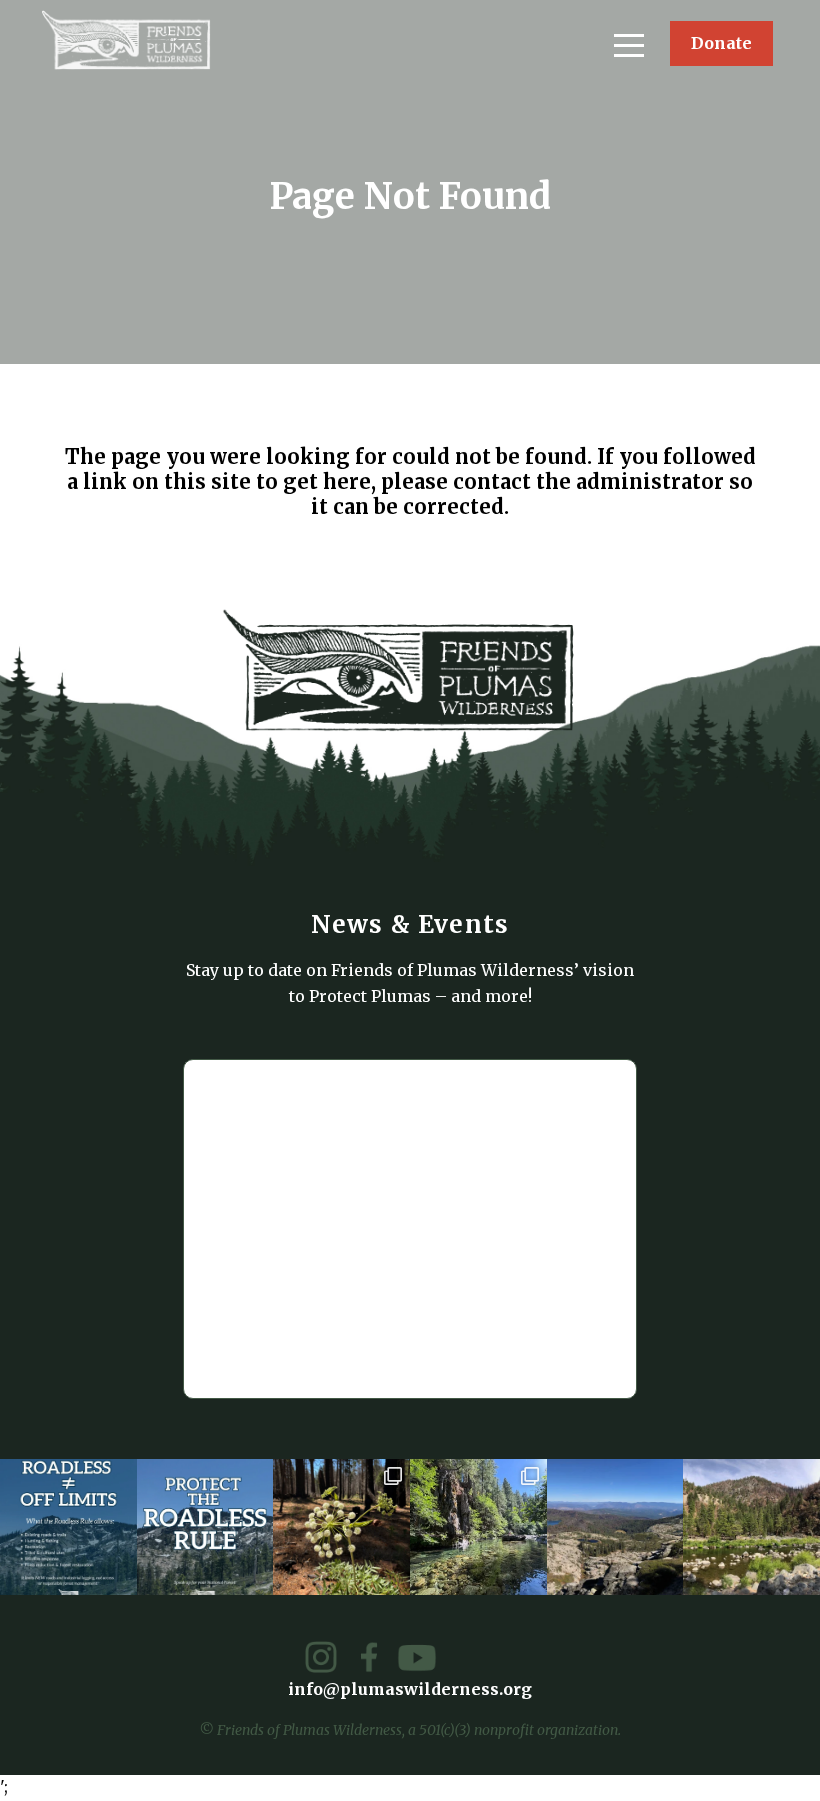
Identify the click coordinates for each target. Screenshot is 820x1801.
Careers (477, 540)
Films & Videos (133, 540)
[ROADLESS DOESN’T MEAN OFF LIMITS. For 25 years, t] (68, 1527)
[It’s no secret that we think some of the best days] (615, 1527)
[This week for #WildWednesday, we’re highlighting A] (341, 1527)
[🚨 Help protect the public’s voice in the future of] (751, 1527)
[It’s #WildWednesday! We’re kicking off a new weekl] (478, 1527)
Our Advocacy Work (151, 893)
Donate (721, 43)
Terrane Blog (125, 573)
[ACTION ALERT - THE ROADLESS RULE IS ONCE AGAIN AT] (205, 1527)
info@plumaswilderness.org (410, 1273)
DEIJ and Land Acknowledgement (580, 573)
